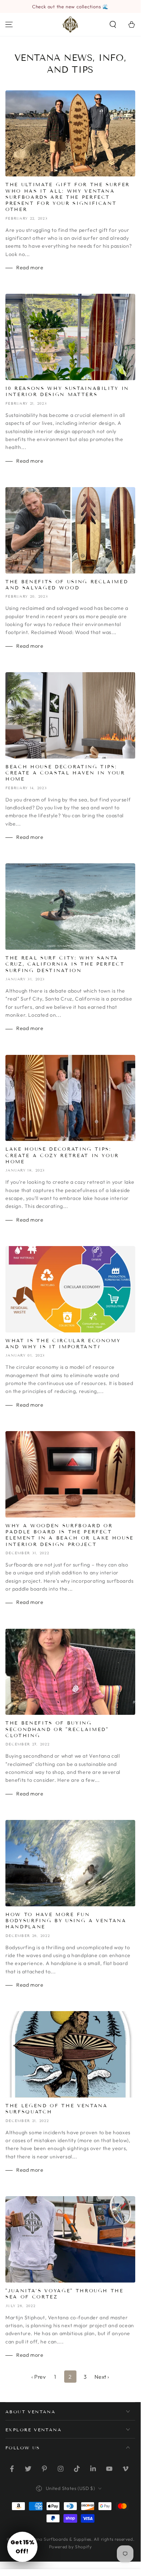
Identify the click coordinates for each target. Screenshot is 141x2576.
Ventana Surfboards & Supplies (58, 2539)
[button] (113, 24)
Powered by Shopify (70, 2547)
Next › (102, 2377)
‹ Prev (39, 2377)
